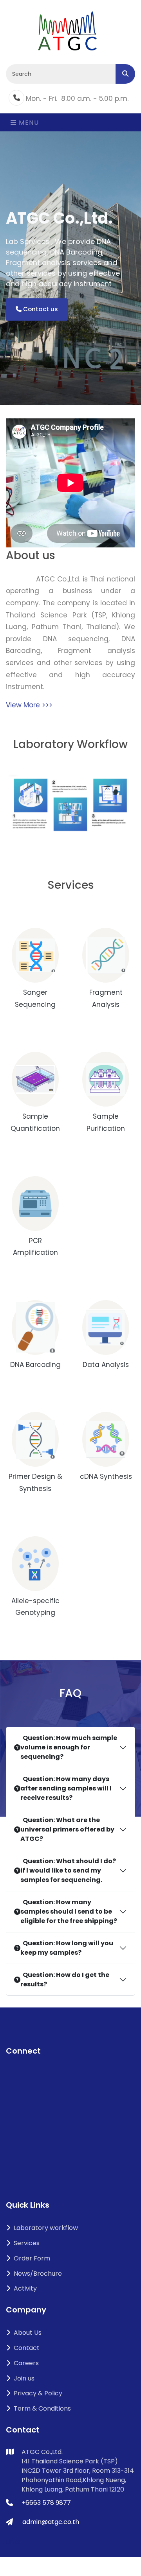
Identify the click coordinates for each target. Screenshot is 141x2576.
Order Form (32, 2258)
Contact (27, 2348)
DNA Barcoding (35, 1365)
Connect (23, 2051)
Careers (26, 2363)
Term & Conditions (42, 2408)
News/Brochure (38, 2274)
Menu (28, 123)
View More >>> (29, 705)
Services (27, 2243)
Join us (24, 2378)
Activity (25, 2288)
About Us (28, 2333)
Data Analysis (106, 1365)
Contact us (40, 309)
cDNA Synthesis (106, 1476)
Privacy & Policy (38, 2393)
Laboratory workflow (46, 2228)
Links (13, 2542)
